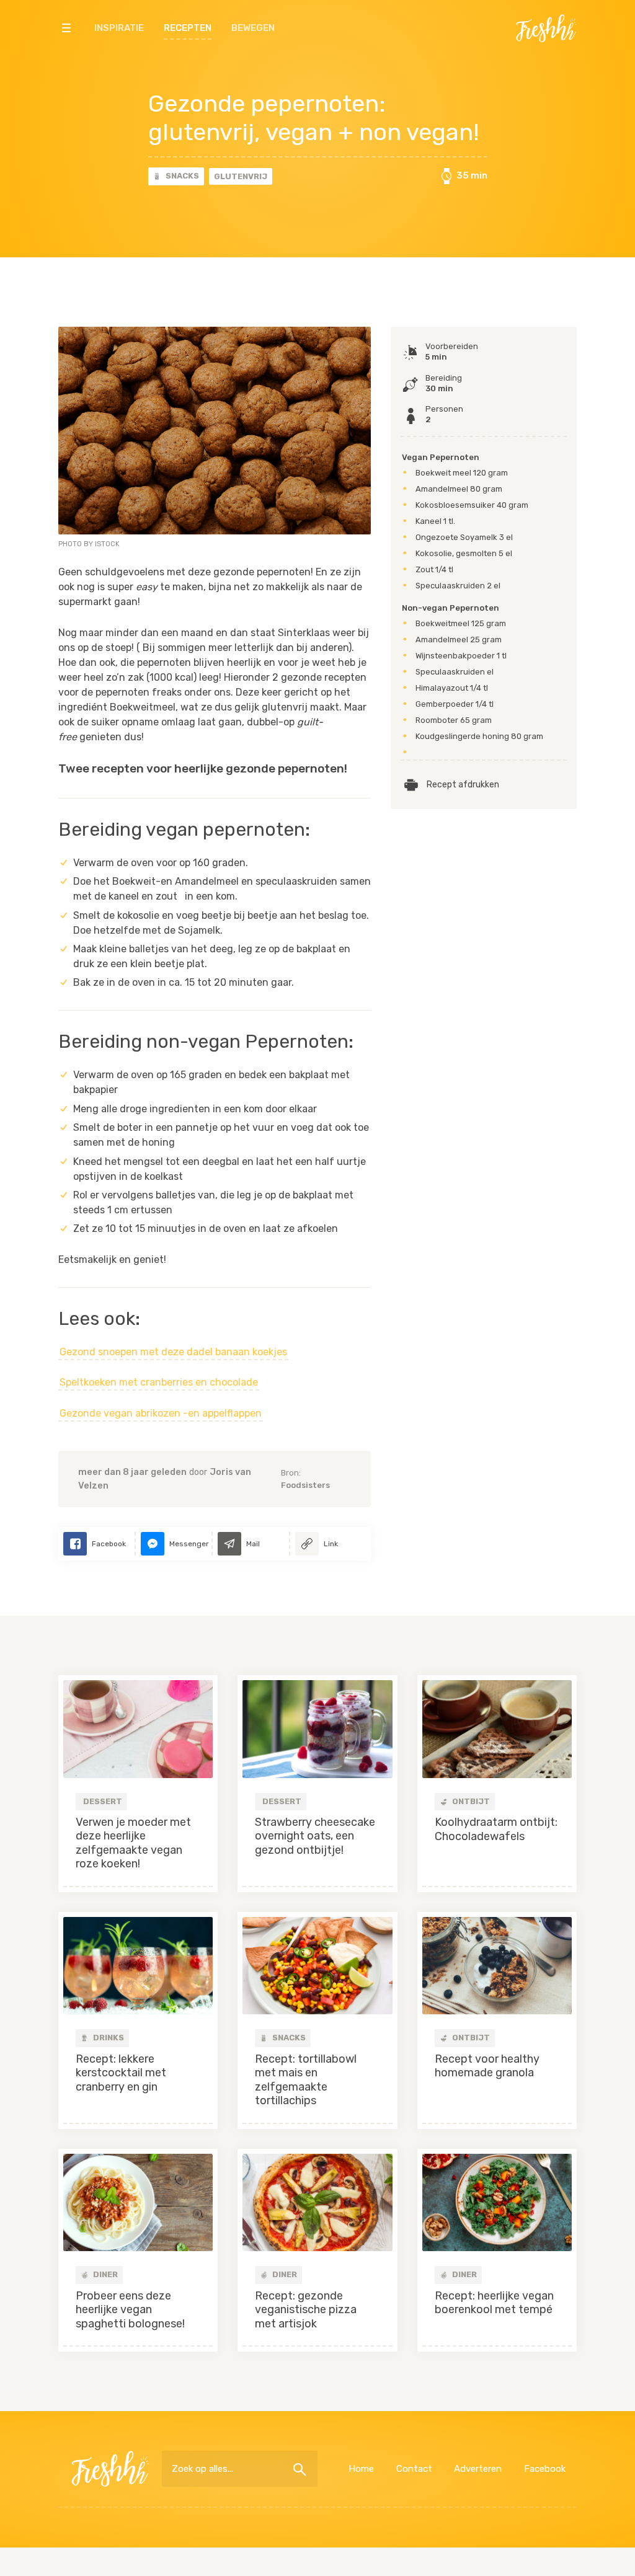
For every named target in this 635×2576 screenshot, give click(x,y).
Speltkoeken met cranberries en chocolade (159, 1382)
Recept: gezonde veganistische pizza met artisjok (306, 2310)
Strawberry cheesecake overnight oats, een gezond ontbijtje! (315, 1836)
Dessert (103, 1801)
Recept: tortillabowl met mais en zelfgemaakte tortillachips (306, 2080)
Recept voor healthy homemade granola (487, 2066)
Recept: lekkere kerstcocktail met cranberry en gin (121, 2073)
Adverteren (478, 2469)
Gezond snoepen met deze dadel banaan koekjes (173, 1352)
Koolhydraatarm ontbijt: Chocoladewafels (496, 1829)
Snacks (181, 176)
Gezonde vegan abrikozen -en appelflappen (161, 1413)
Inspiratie (119, 28)
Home (361, 2469)
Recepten (188, 28)
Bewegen (253, 28)
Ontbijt (470, 1801)
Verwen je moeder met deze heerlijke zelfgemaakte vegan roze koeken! (133, 1843)
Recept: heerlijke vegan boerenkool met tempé (494, 2303)
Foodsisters (305, 1485)
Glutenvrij (241, 176)
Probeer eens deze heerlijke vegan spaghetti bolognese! (130, 2310)
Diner (104, 2274)
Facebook (545, 2469)
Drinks (108, 2038)
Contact (414, 2469)
